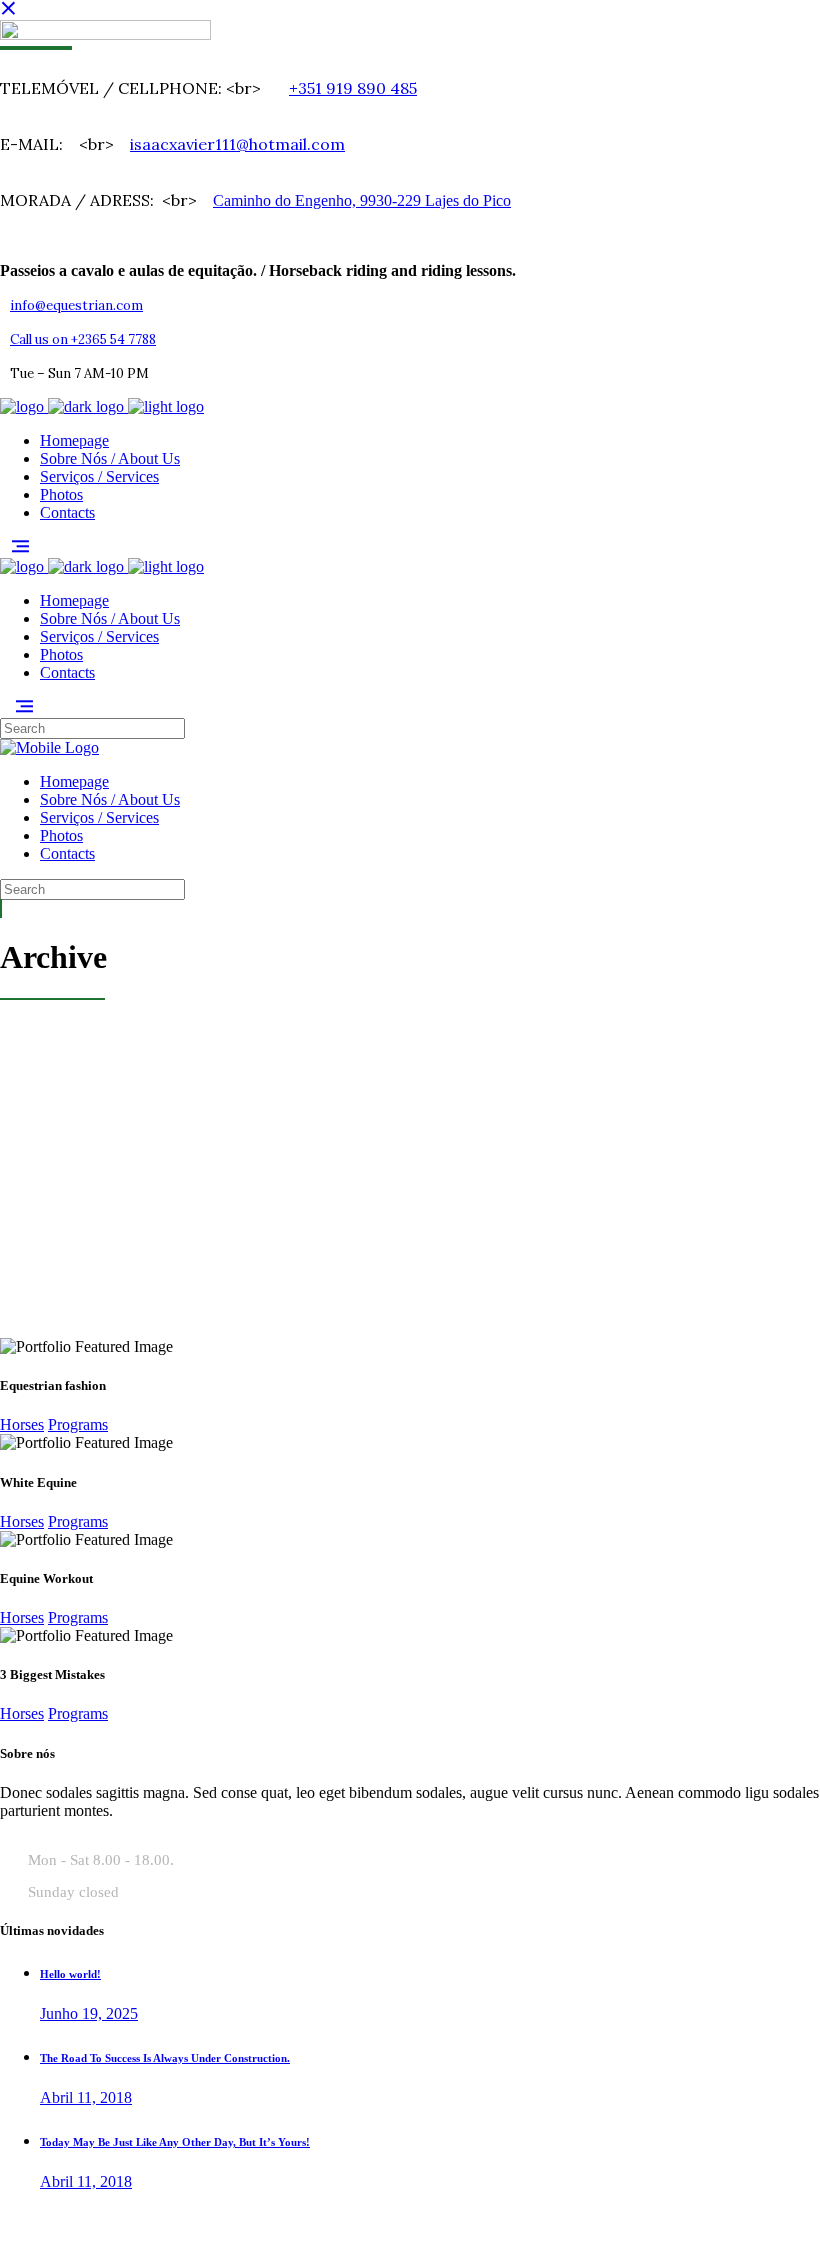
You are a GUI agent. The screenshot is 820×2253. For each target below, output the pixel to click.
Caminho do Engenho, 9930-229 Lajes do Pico (362, 200)
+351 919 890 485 (353, 88)
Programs (78, 1424)
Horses (22, 1424)
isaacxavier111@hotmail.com (237, 144)
